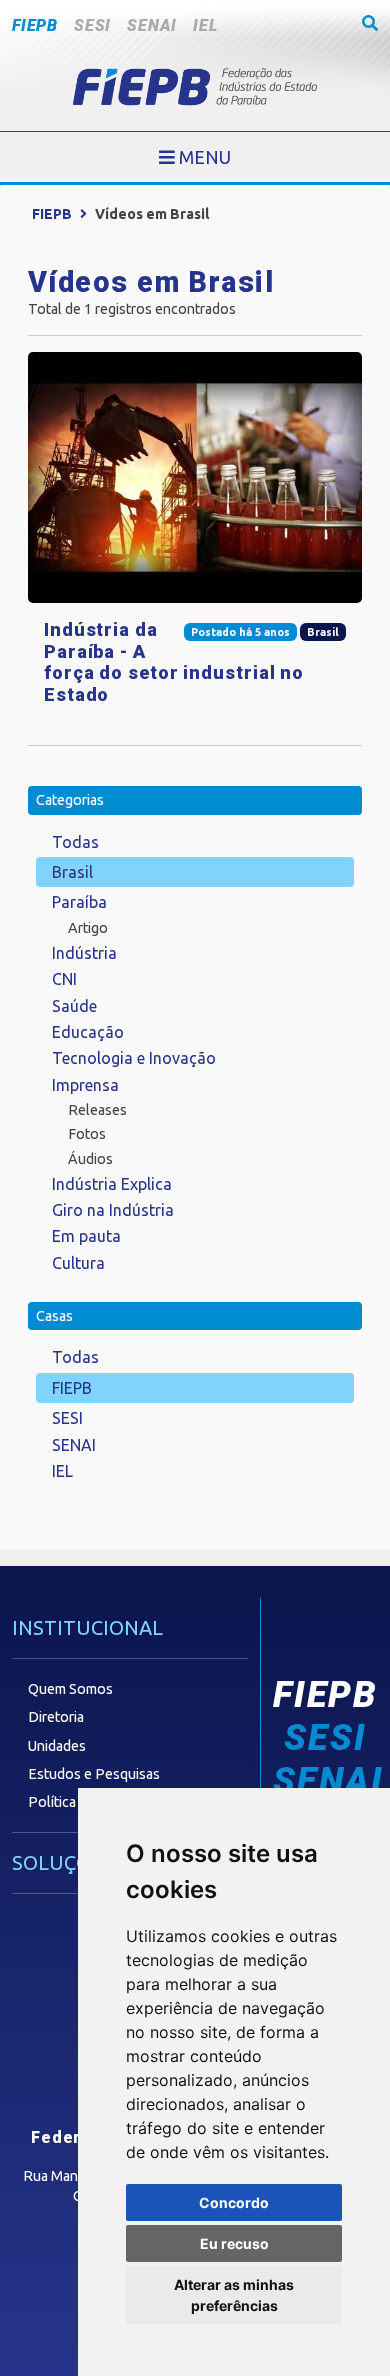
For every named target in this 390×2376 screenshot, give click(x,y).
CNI (64, 979)
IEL (205, 25)
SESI (92, 25)
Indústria (84, 953)
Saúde (74, 1006)
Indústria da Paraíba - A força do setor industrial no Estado (174, 662)
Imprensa (85, 1085)
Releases (97, 1110)
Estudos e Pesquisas (94, 1774)
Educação (88, 1032)
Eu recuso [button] (234, 2243)
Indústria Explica (112, 1184)
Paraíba (79, 902)
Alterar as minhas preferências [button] (234, 2295)
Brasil (72, 872)
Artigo (88, 928)
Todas (75, 842)
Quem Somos (70, 1689)
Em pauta (86, 1236)
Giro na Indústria (113, 1210)
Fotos (87, 1134)
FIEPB (35, 25)
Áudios (90, 1159)
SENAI (152, 25)
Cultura (78, 1263)
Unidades (57, 1746)
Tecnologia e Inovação (134, 1058)
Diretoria (56, 1717)
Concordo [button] (234, 2202)
